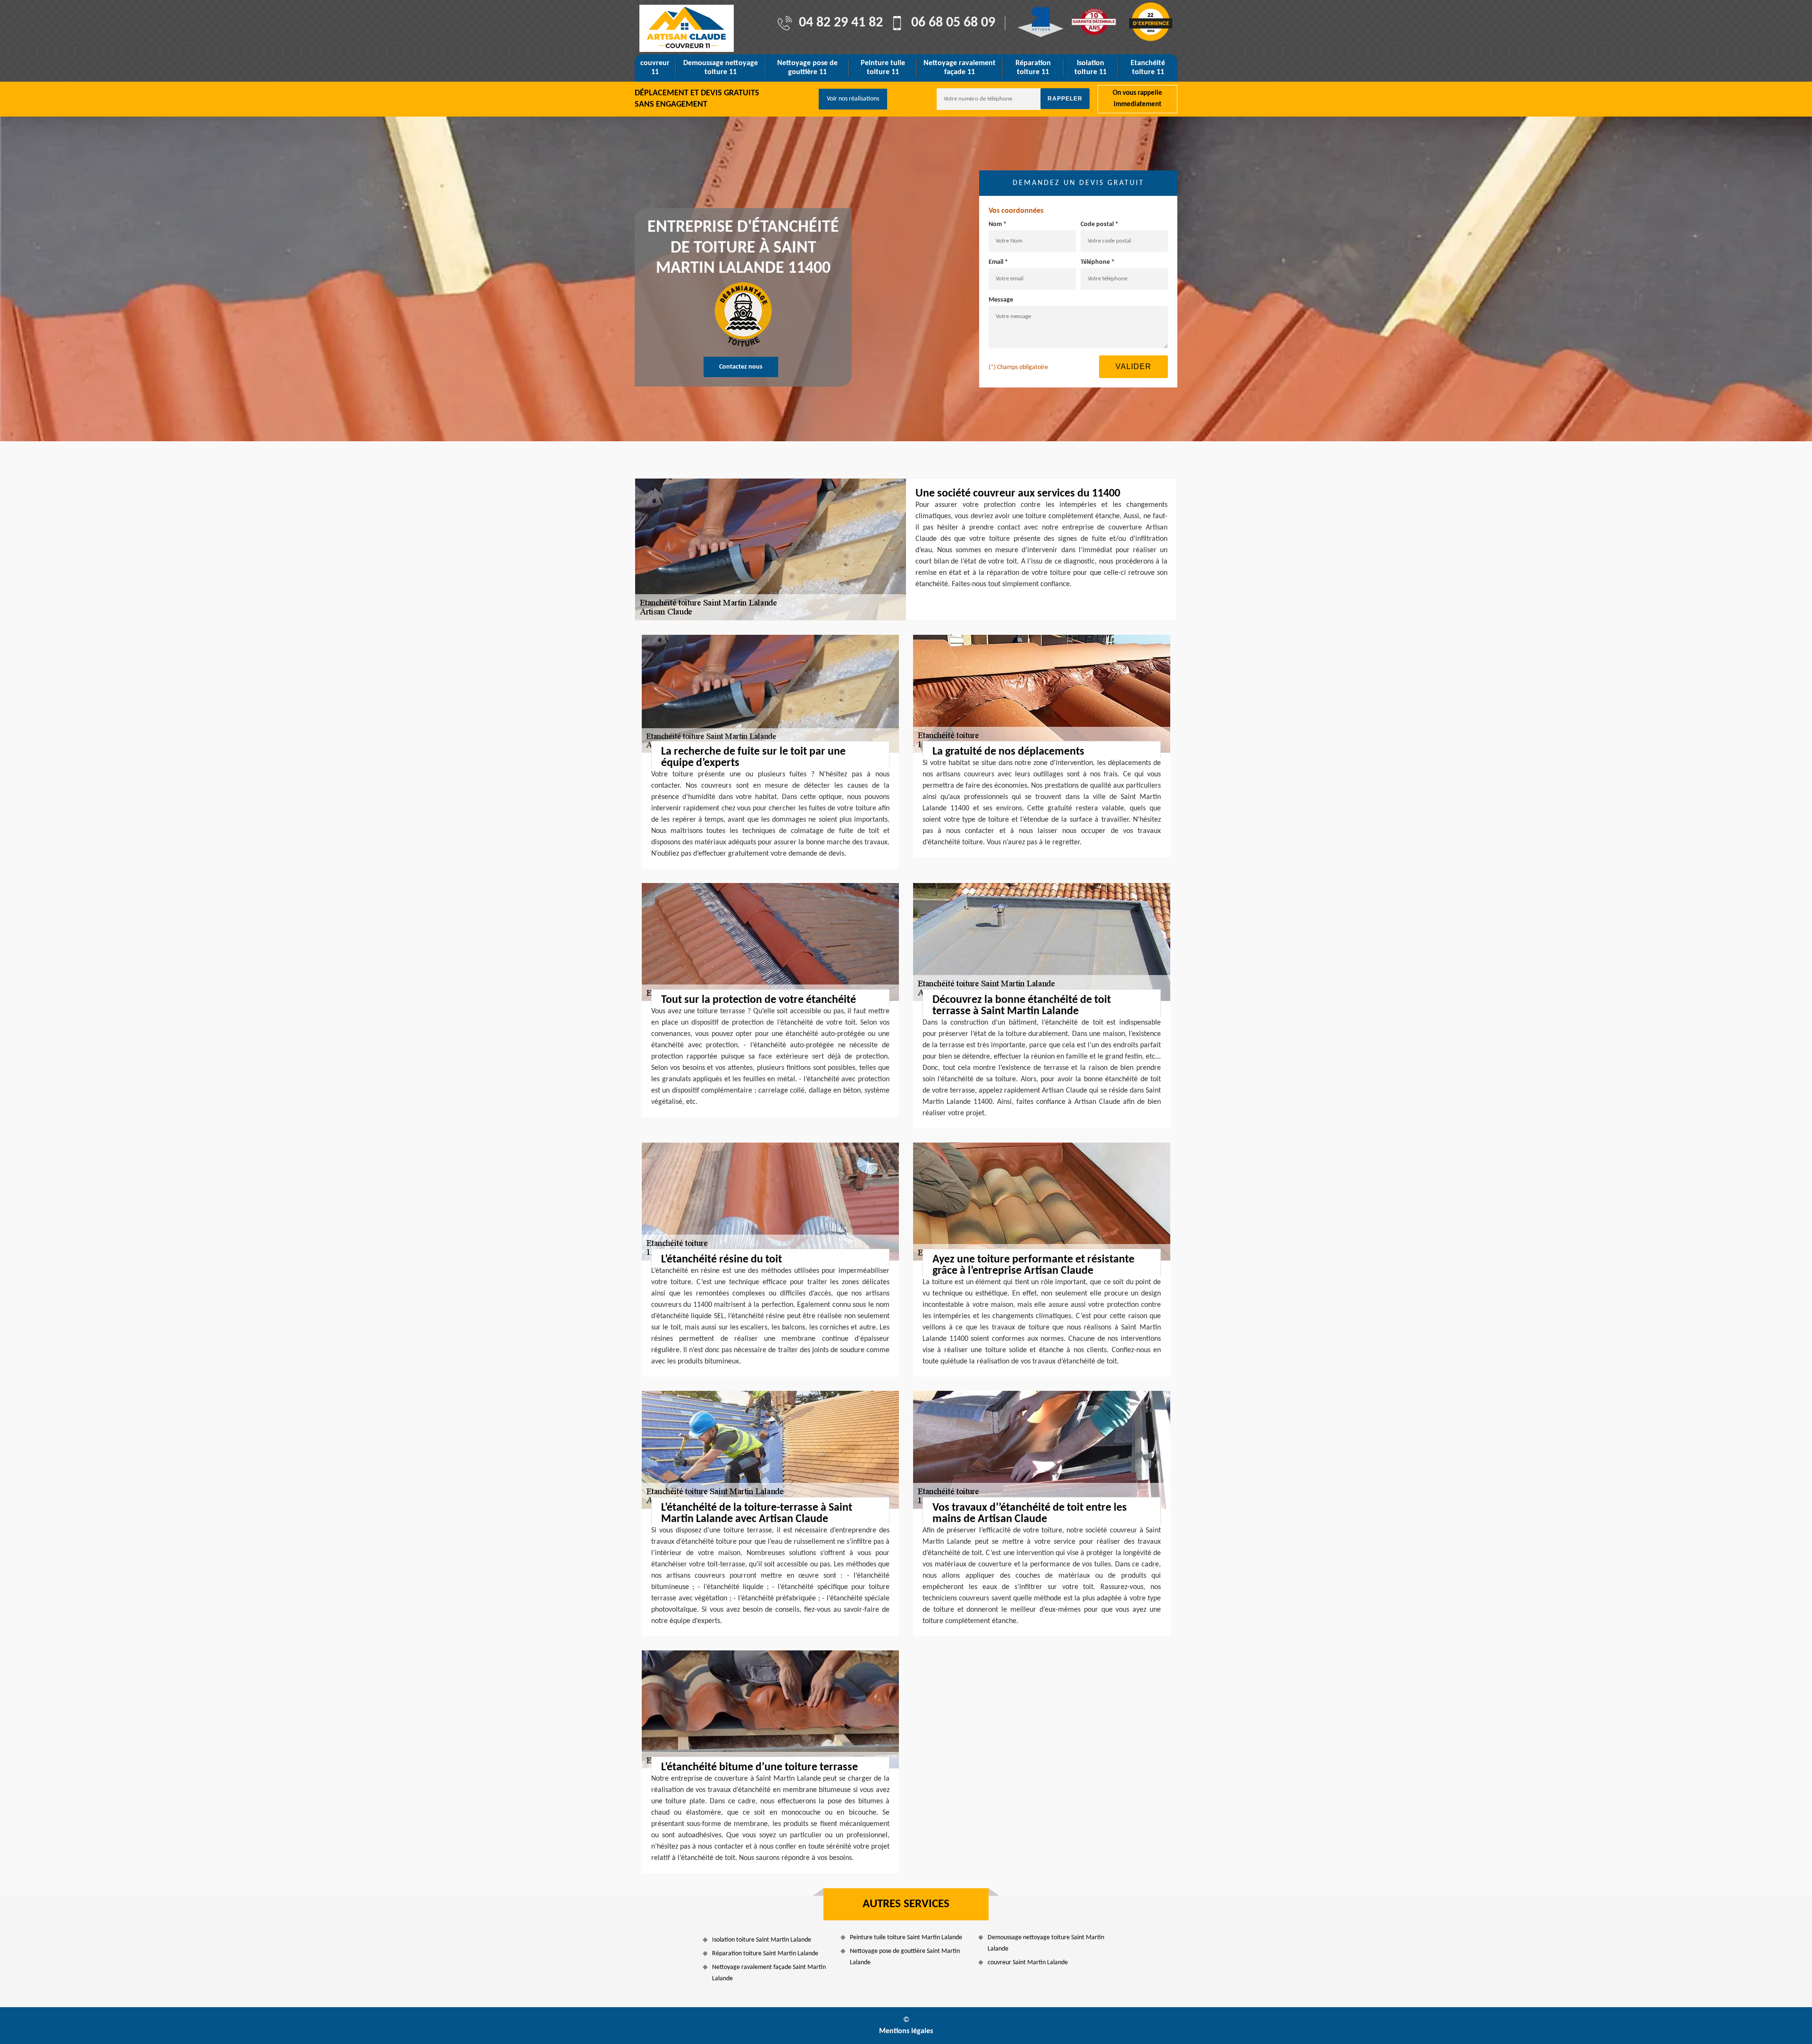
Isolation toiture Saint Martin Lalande (762, 1940)
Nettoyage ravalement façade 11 (960, 68)
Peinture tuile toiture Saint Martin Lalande (906, 1938)
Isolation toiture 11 (1091, 68)
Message (1001, 300)
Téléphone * (1098, 262)
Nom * (998, 224)
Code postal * (1099, 224)
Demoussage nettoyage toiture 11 (721, 68)
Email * (998, 262)
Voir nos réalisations (853, 99)
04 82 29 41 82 (841, 23)
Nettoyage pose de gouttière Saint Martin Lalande (905, 1957)
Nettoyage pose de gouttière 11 (807, 68)
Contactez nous (741, 367)
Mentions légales (906, 2031)
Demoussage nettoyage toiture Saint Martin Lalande (1046, 1943)
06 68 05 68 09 (953, 23)
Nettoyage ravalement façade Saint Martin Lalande (769, 1973)
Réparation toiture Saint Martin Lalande (765, 1954)
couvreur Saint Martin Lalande (1028, 1963)
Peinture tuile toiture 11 (883, 68)
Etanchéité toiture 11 (1148, 68)
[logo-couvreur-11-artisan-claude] (687, 28)
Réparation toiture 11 (1033, 68)
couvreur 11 (655, 68)
